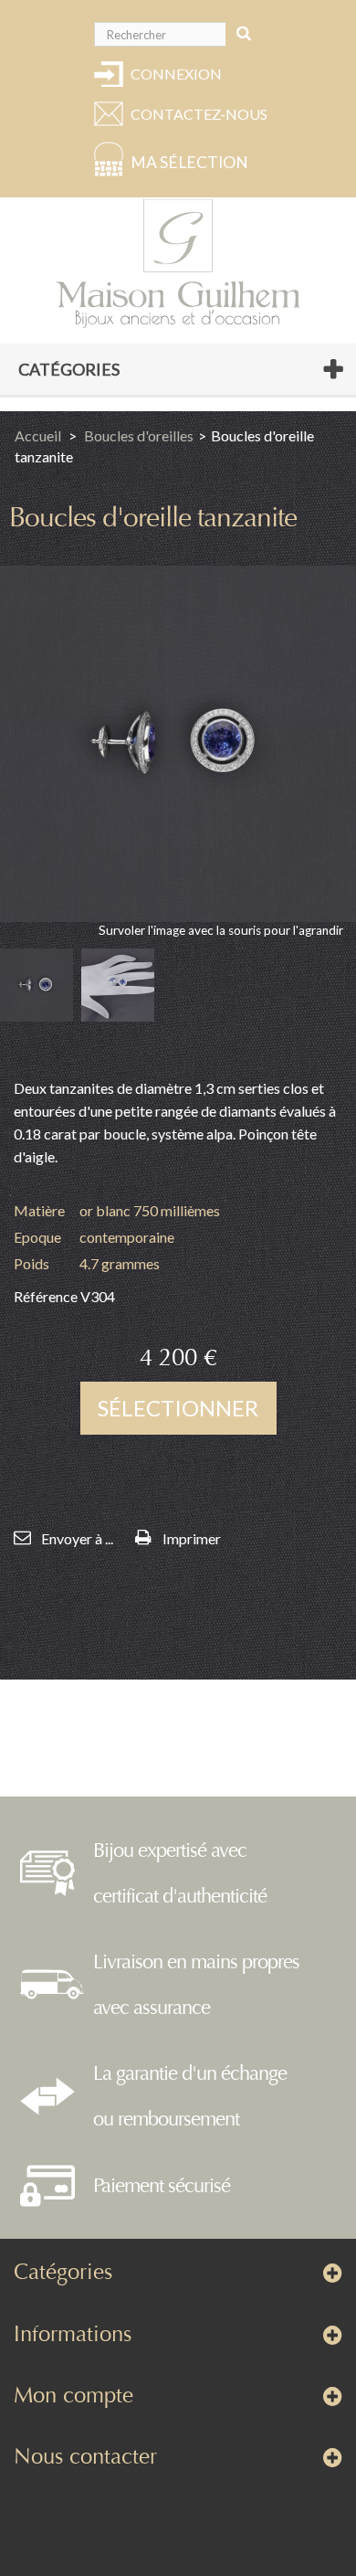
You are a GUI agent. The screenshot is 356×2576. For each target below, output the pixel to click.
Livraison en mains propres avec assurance (196, 1985)
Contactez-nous (196, 114)
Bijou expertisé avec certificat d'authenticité (180, 1873)
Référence (46, 1296)
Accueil (38, 435)
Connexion (176, 74)
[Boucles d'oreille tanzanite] (37, 985)
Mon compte (73, 2396)
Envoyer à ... (77, 1538)
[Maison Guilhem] (178, 264)
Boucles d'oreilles (139, 435)
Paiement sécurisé (162, 2186)
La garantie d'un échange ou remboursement (190, 2096)
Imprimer (192, 1538)
